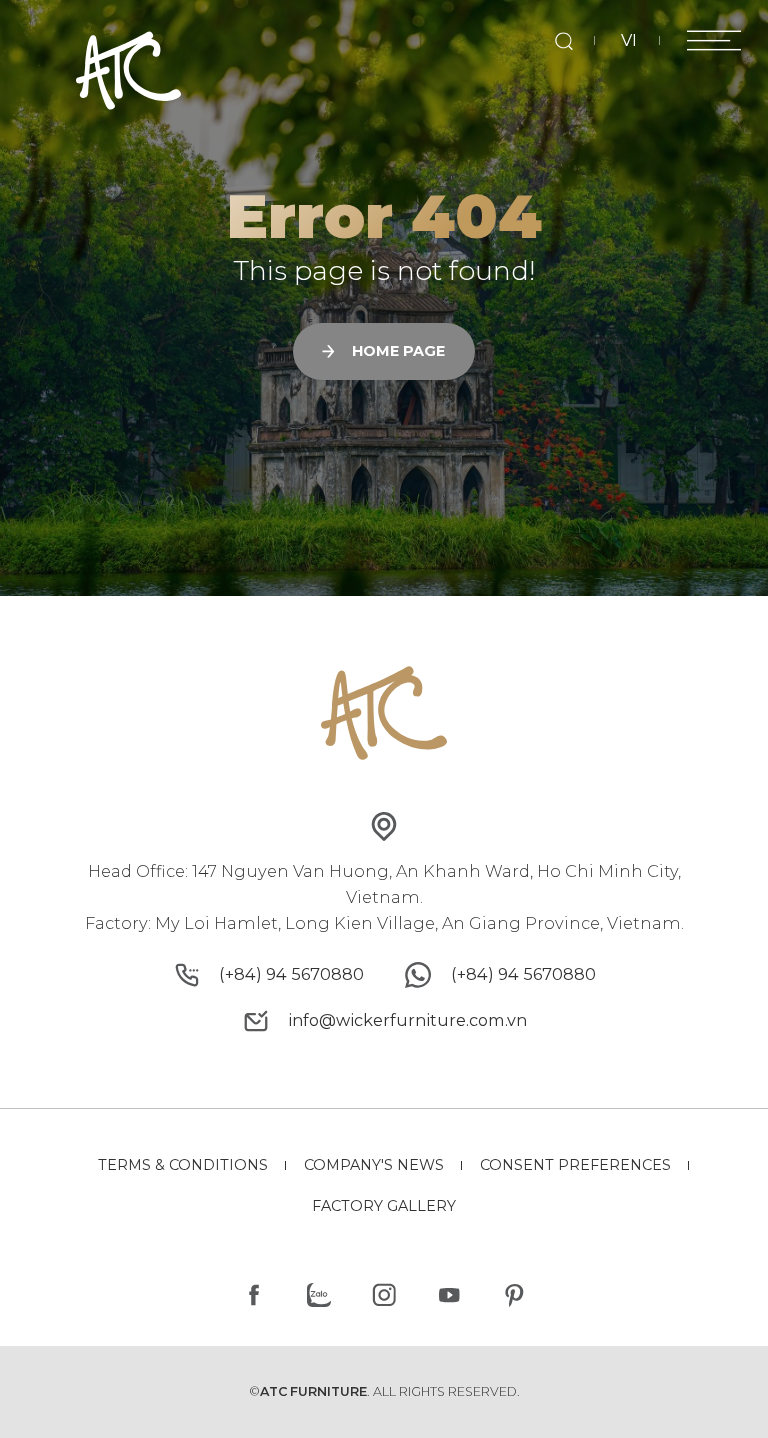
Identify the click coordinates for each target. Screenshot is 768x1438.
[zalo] (319, 1295)
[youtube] (448, 1295)
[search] (563, 40)
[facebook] (254, 1295)
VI (629, 40)
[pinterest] (513, 1295)
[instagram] (384, 1295)
